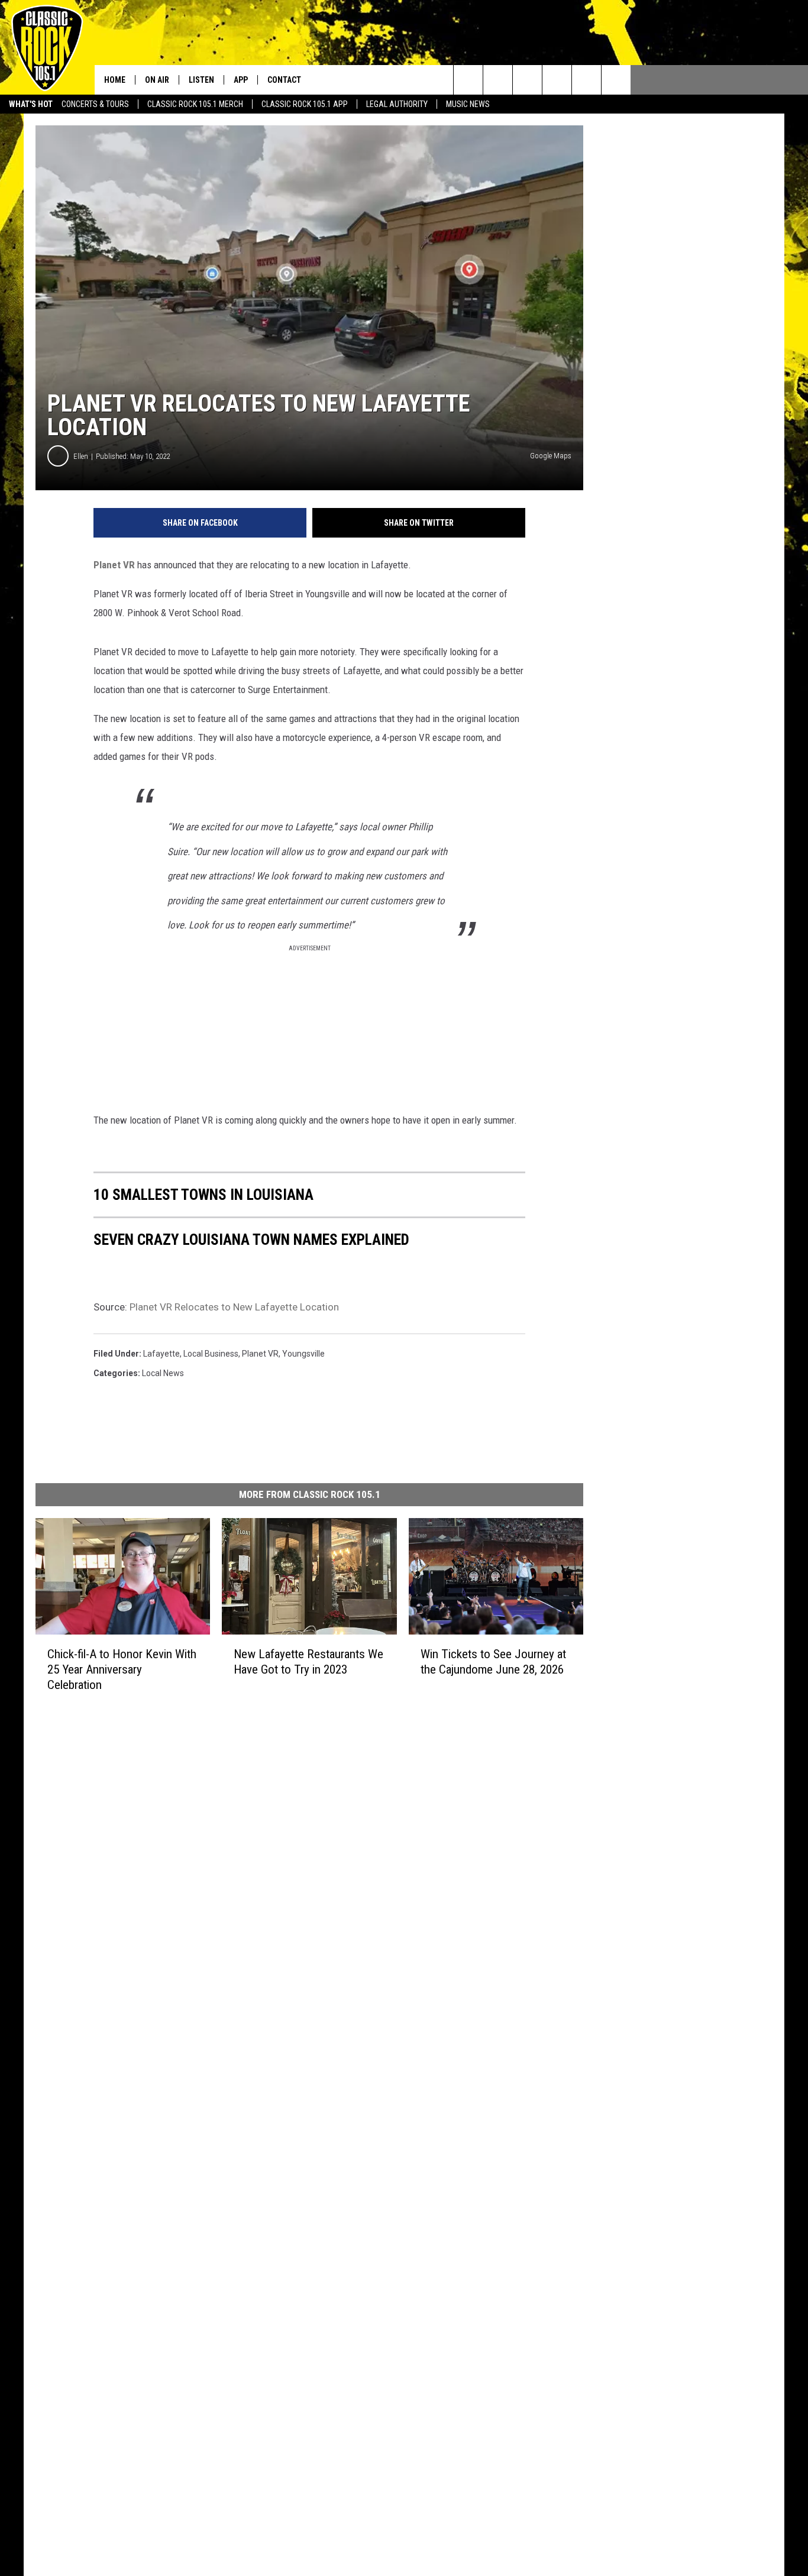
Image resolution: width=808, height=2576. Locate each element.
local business (211, 1354)
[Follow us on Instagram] (557, 80)
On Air (157, 80)
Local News (163, 1373)
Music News (468, 104)
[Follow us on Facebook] (527, 80)
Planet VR (114, 565)
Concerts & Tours (95, 104)
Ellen (81, 456)
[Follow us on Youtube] (586, 80)
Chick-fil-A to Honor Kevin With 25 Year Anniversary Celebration (122, 1669)
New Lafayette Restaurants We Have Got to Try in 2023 (308, 1662)
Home (115, 80)
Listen (201, 80)
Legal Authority (397, 104)
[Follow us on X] (616, 80)
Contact (284, 80)
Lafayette (161, 1354)
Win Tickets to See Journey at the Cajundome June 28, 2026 (493, 1662)
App (241, 80)
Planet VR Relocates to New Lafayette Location (234, 1307)
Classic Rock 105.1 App (305, 104)
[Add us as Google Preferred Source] (498, 80)
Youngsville (303, 1354)
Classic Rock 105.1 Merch (195, 104)
